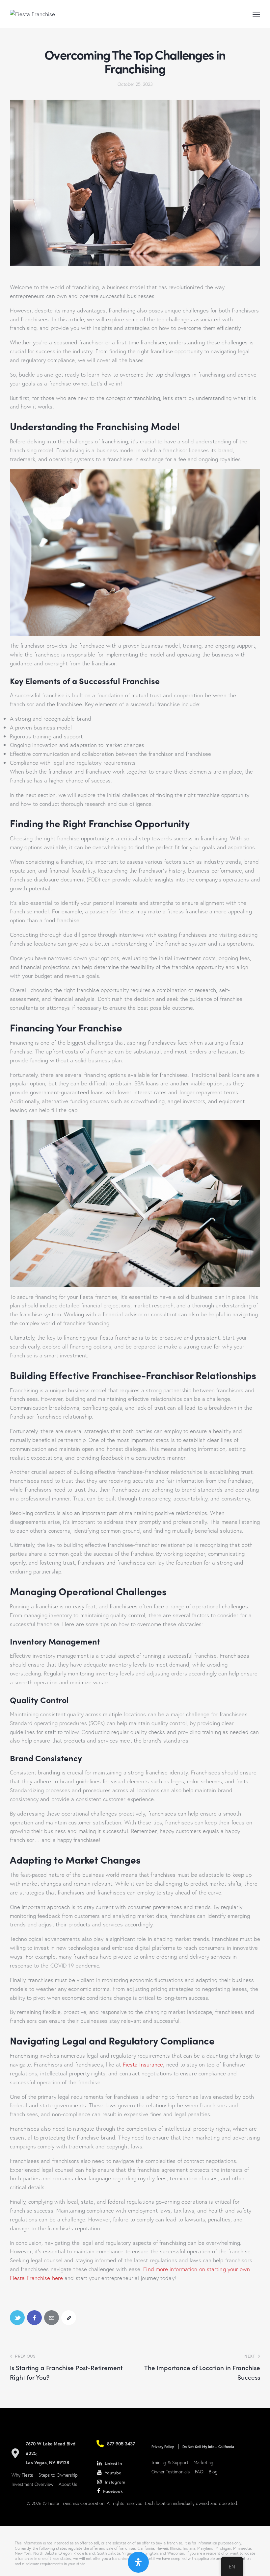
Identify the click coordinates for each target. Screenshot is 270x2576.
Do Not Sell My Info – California (208, 2447)
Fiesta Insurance (143, 2064)
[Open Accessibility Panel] (138, 2562)
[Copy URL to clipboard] (69, 2318)
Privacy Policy (163, 2447)
